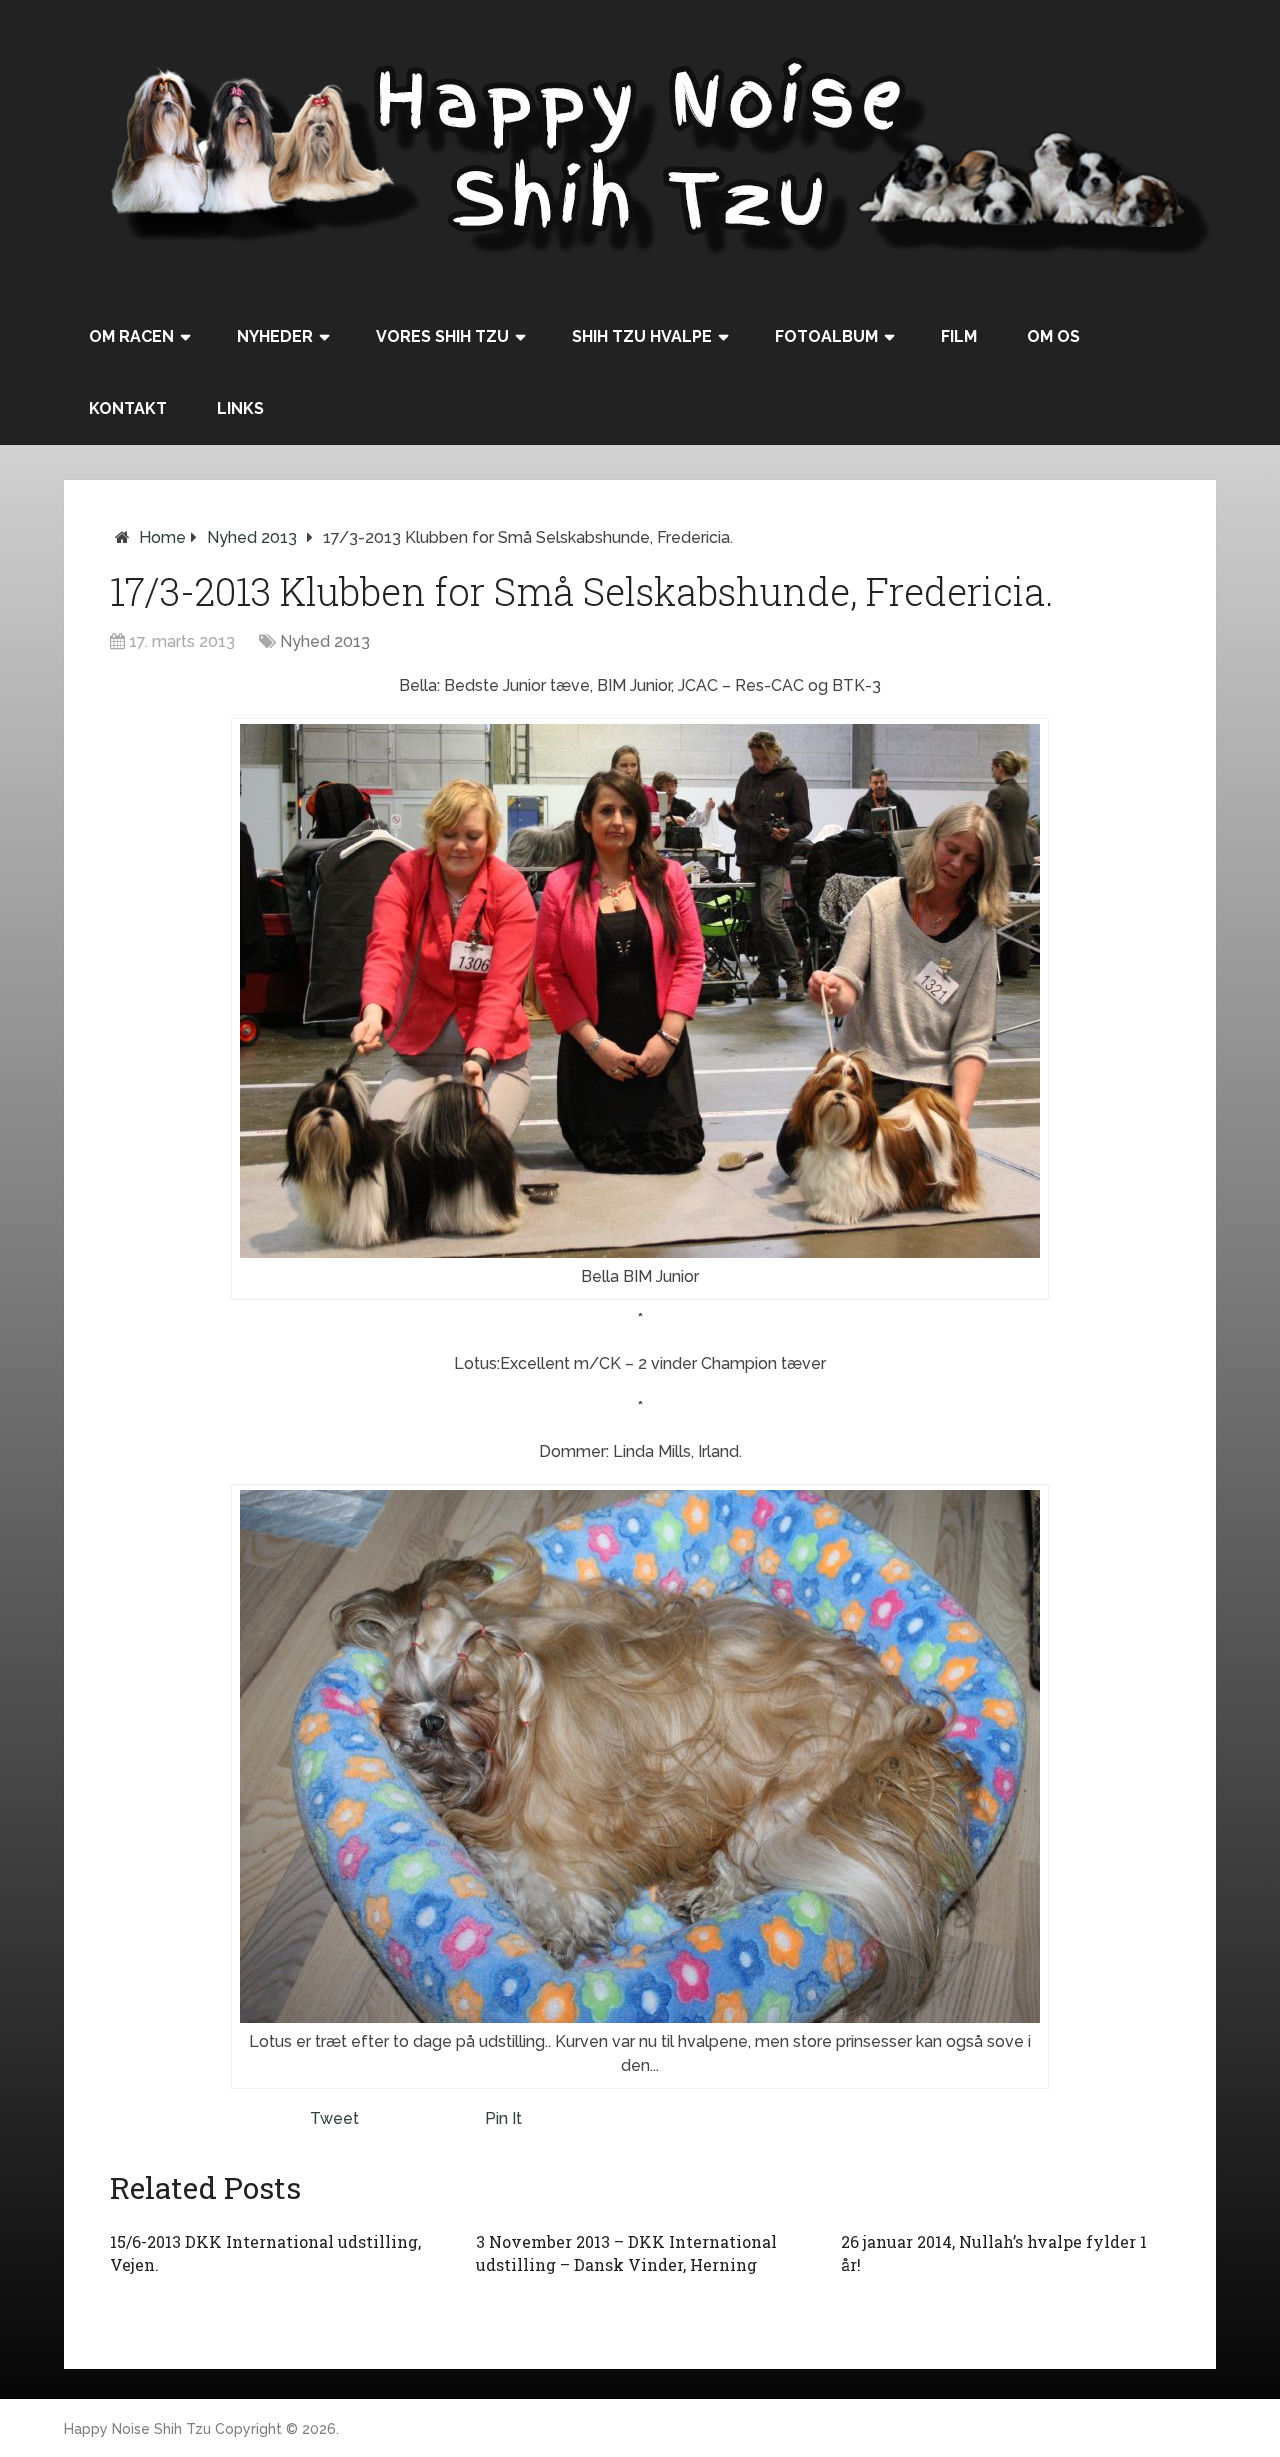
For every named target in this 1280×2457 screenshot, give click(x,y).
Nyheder (275, 336)
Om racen (131, 336)
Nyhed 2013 (252, 537)
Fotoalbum (826, 336)
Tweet (334, 2118)
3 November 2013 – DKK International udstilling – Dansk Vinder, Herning (626, 2252)
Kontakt (128, 408)
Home (162, 537)
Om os (1053, 336)
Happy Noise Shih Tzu (137, 2429)
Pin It (503, 2118)
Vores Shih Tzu (442, 336)
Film (959, 336)
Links (240, 408)
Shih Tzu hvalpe (642, 336)
